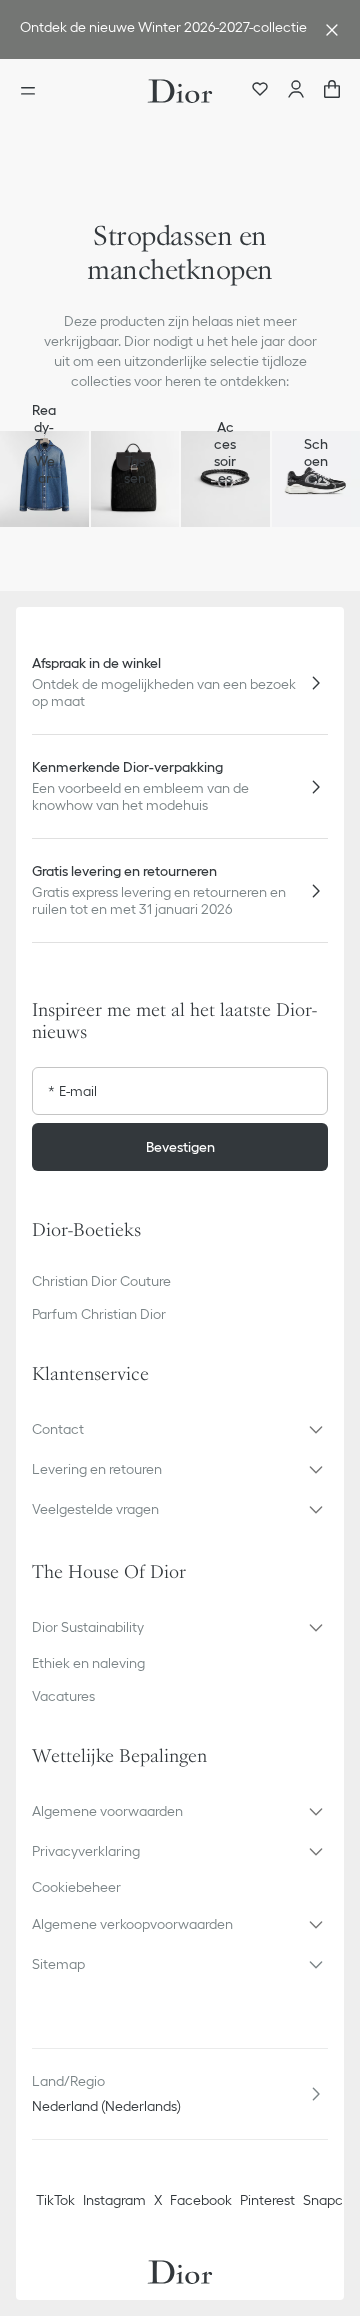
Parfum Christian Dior (99, 1314)
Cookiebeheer (76, 1887)
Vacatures (63, 1696)
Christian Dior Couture (101, 1281)
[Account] (296, 91)
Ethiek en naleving (88, 1663)
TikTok (55, 2200)
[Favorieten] (260, 91)
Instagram (114, 2200)
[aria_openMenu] (34, 91)
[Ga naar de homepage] (180, 91)
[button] (180, 1429)
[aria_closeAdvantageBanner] (332, 30)
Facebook (201, 2200)
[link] (160, 29)
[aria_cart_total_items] (332, 91)
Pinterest (267, 2200)
